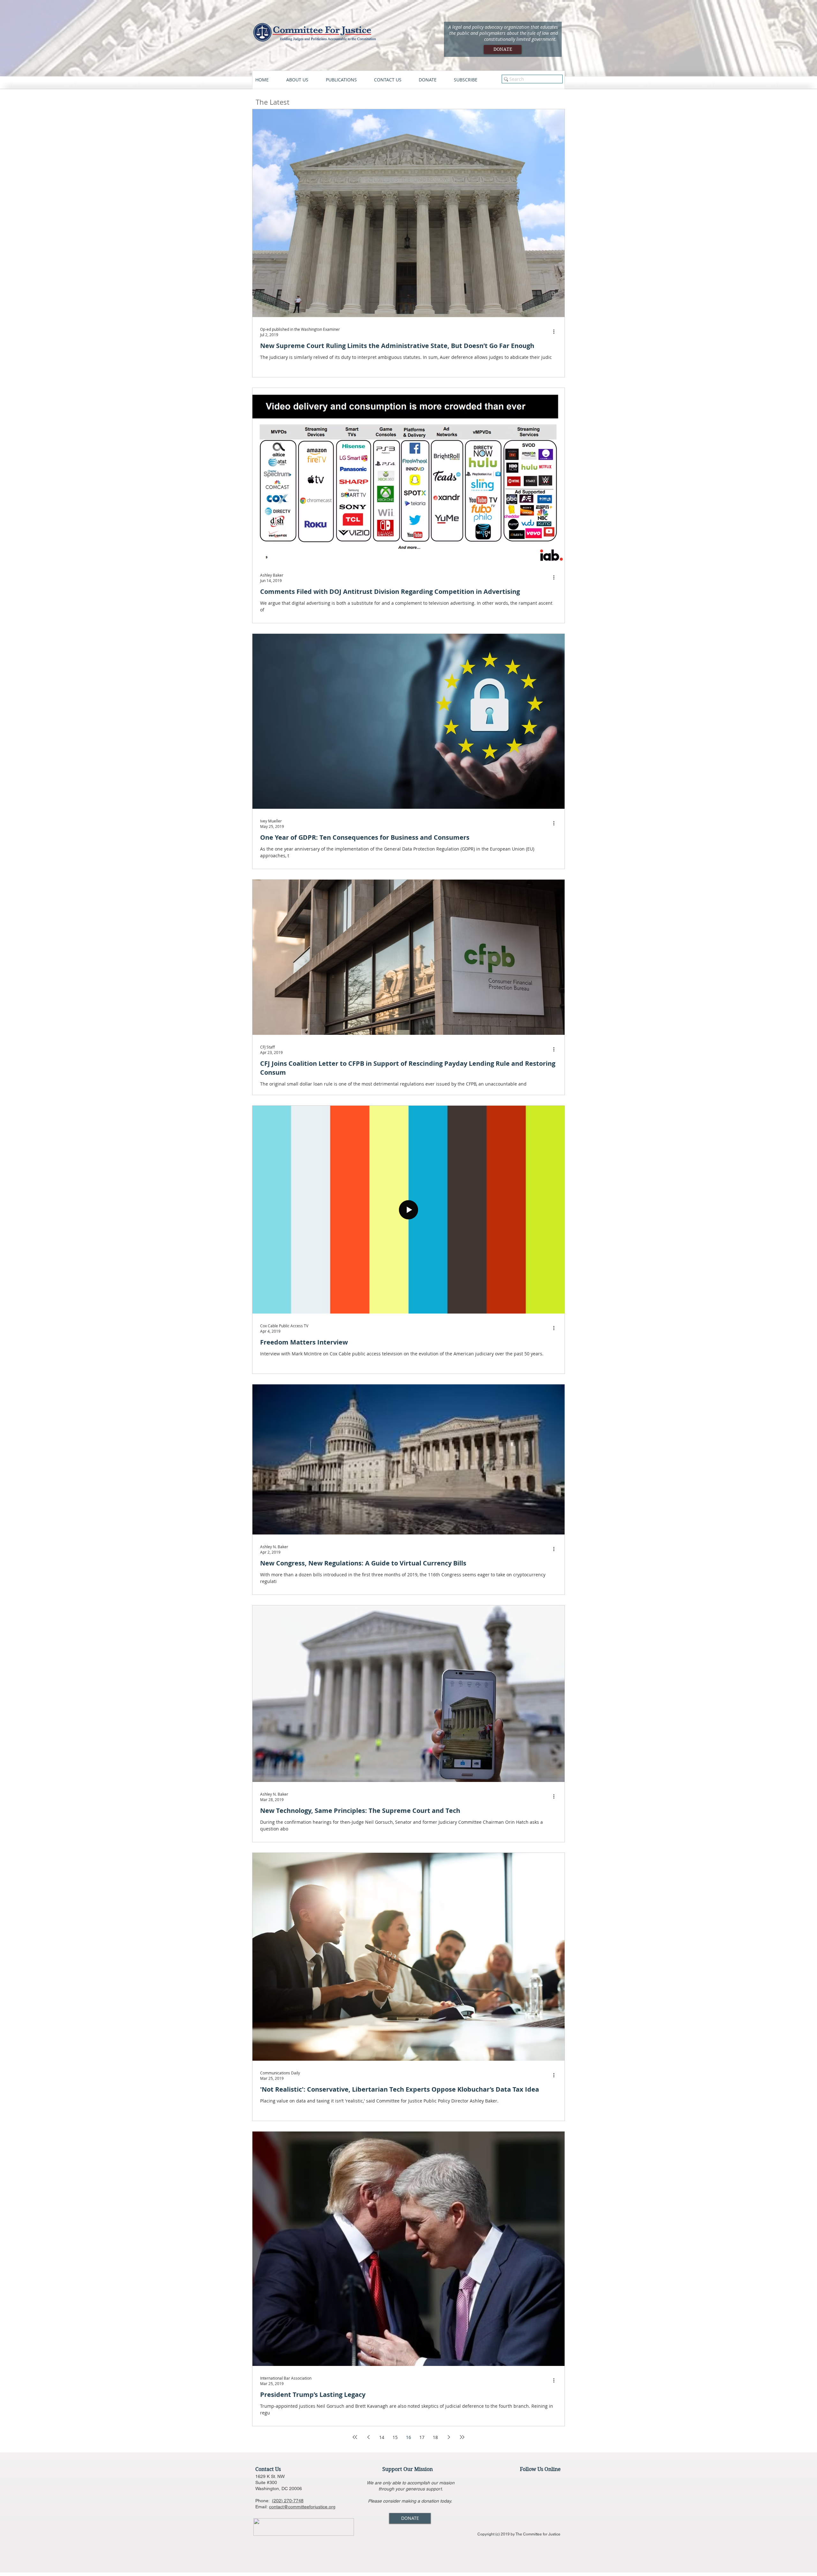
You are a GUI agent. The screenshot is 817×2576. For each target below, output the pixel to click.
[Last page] (462, 2437)
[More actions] (556, 332)
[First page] (355, 2437)
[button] (303, 80)
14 (382, 2437)
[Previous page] (368, 2437)
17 (422, 2437)
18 (435, 2437)
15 (395, 2437)
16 (408, 2437)
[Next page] (449, 2437)
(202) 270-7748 (288, 2501)
